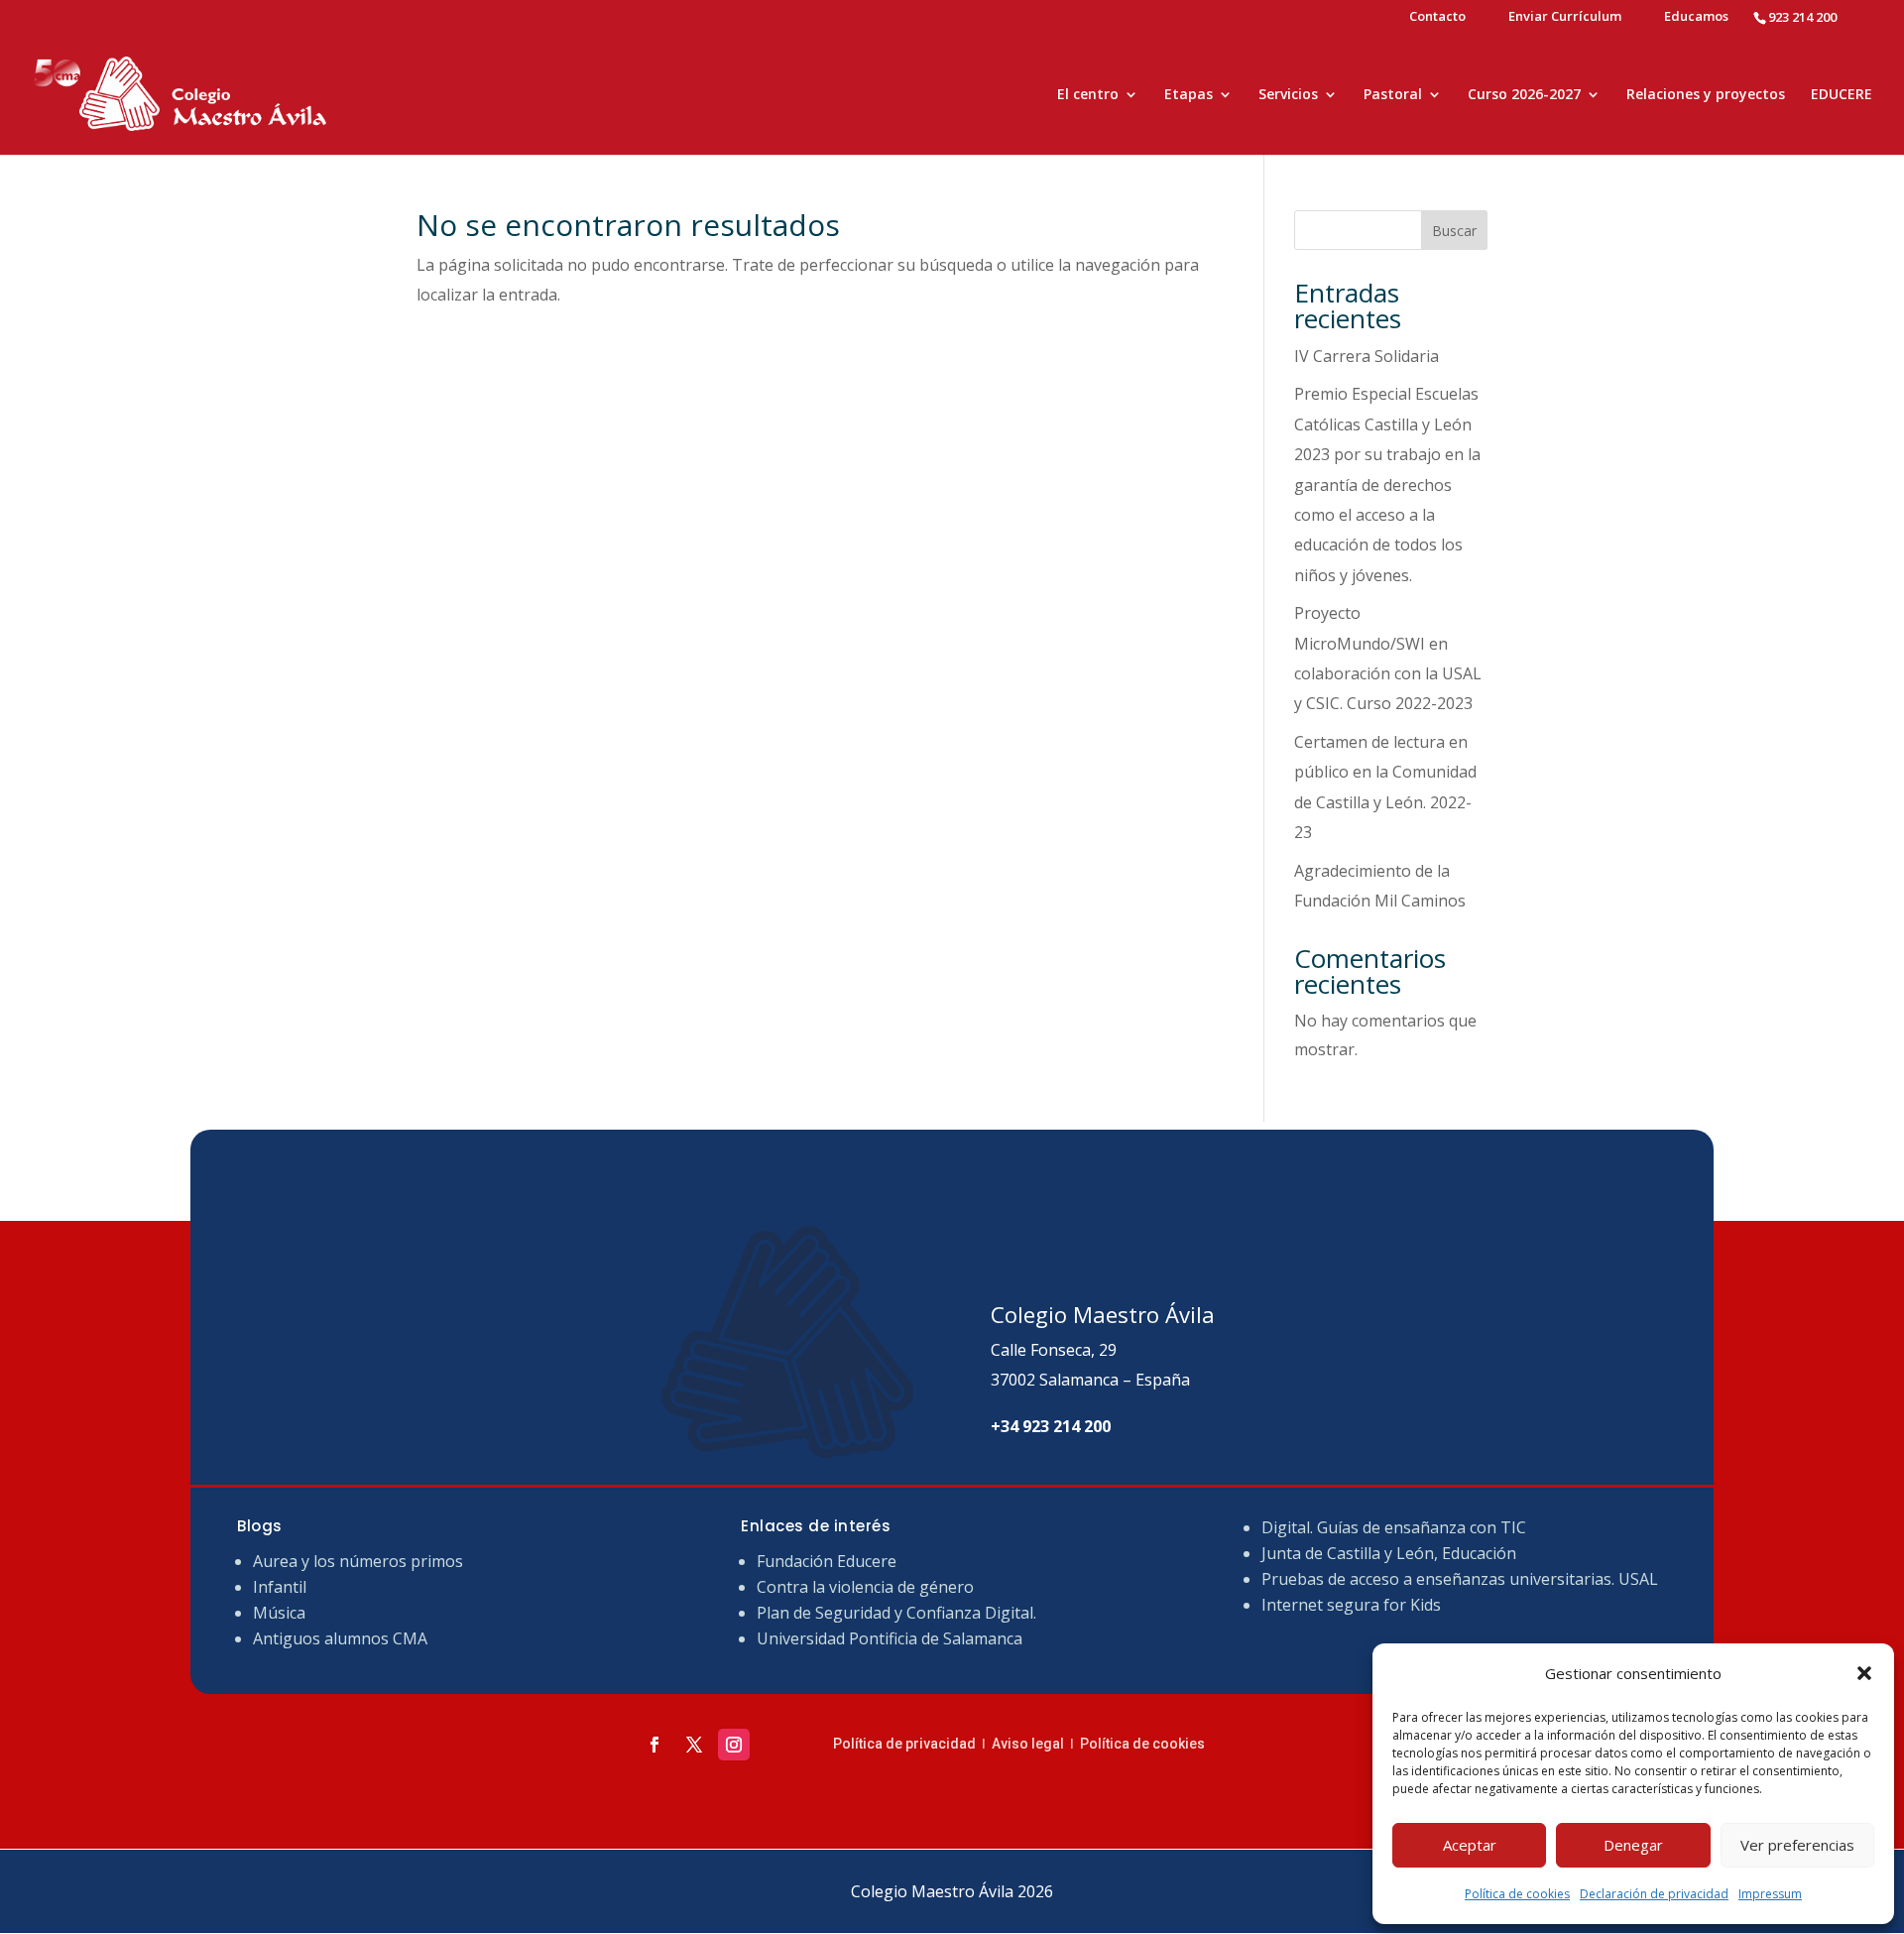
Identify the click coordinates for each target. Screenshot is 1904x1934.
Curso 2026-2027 (1524, 95)
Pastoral (1393, 95)
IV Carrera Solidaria (1367, 356)
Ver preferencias (1797, 1845)
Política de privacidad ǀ (912, 1744)
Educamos (1696, 17)
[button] (1864, 1673)
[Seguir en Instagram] (734, 1745)
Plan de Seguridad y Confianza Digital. (898, 1613)
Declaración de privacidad (1654, 1894)
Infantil (280, 1587)
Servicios (1288, 95)
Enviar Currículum (1565, 17)
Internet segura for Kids (1351, 1605)
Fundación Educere (827, 1561)
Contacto (1437, 17)
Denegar (1633, 1845)
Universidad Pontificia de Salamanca (890, 1638)
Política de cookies (1517, 1894)
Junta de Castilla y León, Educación (1389, 1553)
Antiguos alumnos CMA (340, 1638)
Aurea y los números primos (358, 1561)
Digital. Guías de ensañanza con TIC (1394, 1527)
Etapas (1189, 95)
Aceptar (1470, 1845)
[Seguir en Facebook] (654, 1745)
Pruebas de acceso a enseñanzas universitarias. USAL (1460, 1579)
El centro (1088, 95)
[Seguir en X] (694, 1745)
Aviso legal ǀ (1036, 1744)
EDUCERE (1842, 95)
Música (279, 1613)
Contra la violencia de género (865, 1587)
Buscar (1454, 231)
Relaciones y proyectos (1706, 95)
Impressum (1770, 1894)
